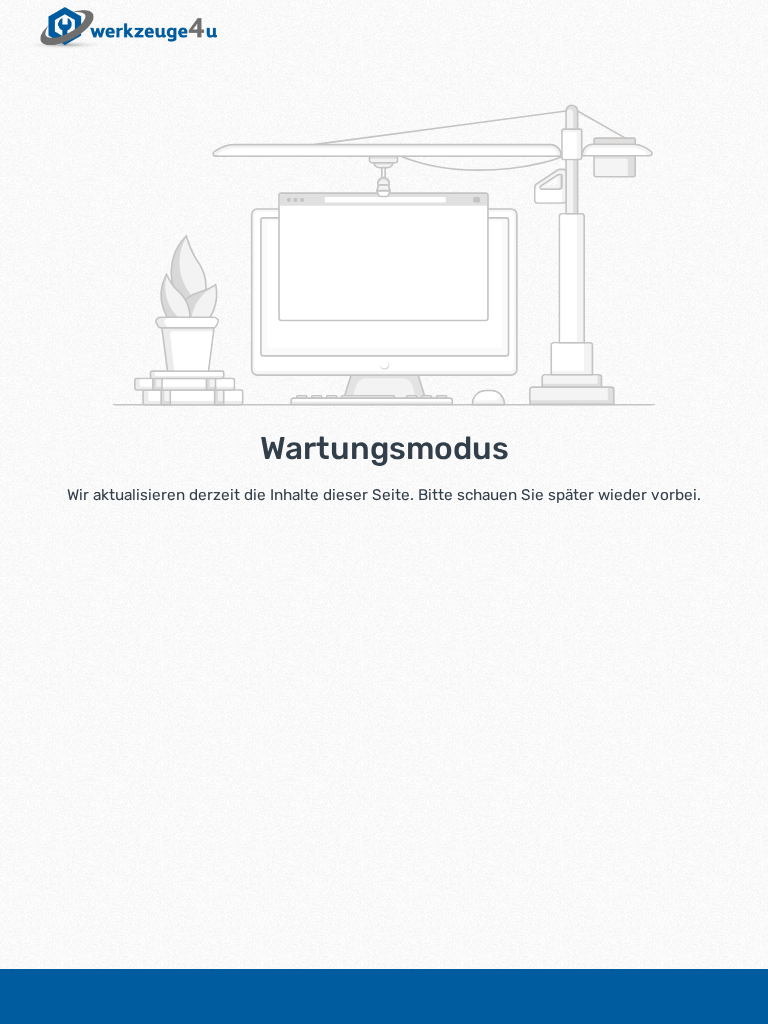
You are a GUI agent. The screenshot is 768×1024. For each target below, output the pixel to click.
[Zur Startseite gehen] (118, 28)
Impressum (330, 996)
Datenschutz (434, 996)
